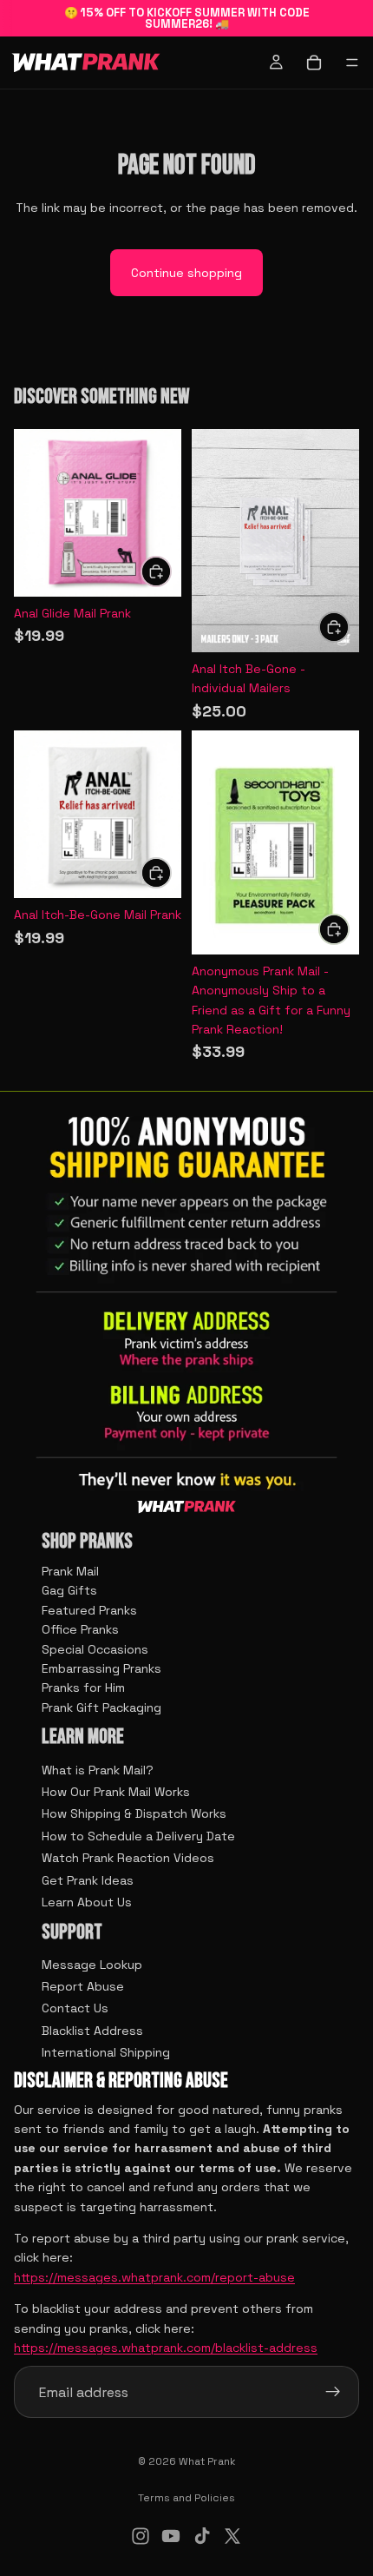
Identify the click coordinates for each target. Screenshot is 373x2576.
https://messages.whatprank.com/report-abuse (154, 2277)
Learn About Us (87, 1902)
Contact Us (75, 2008)
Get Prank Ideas (88, 1879)
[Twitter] (232, 2536)
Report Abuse (83, 1986)
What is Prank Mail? (98, 1769)
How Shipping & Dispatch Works (134, 1813)
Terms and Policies (186, 2498)
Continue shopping (186, 273)
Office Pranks (80, 1629)
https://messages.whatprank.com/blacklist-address (166, 2348)
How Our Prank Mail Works (116, 1792)
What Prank (207, 2461)
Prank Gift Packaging (101, 1707)
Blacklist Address (92, 2031)
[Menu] (352, 63)
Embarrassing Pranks (101, 1668)
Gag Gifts (69, 1590)
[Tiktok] (202, 2536)
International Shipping (106, 2052)
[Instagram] (141, 2536)
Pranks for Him (83, 1688)
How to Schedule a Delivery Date (138, 1836)
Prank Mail (70, 1571)
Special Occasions (95, 1649)
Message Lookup (92, 1965)
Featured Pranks (89, 1610)
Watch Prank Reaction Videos (128, 1858)
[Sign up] (333, 2392)
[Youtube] (171, 2536)
